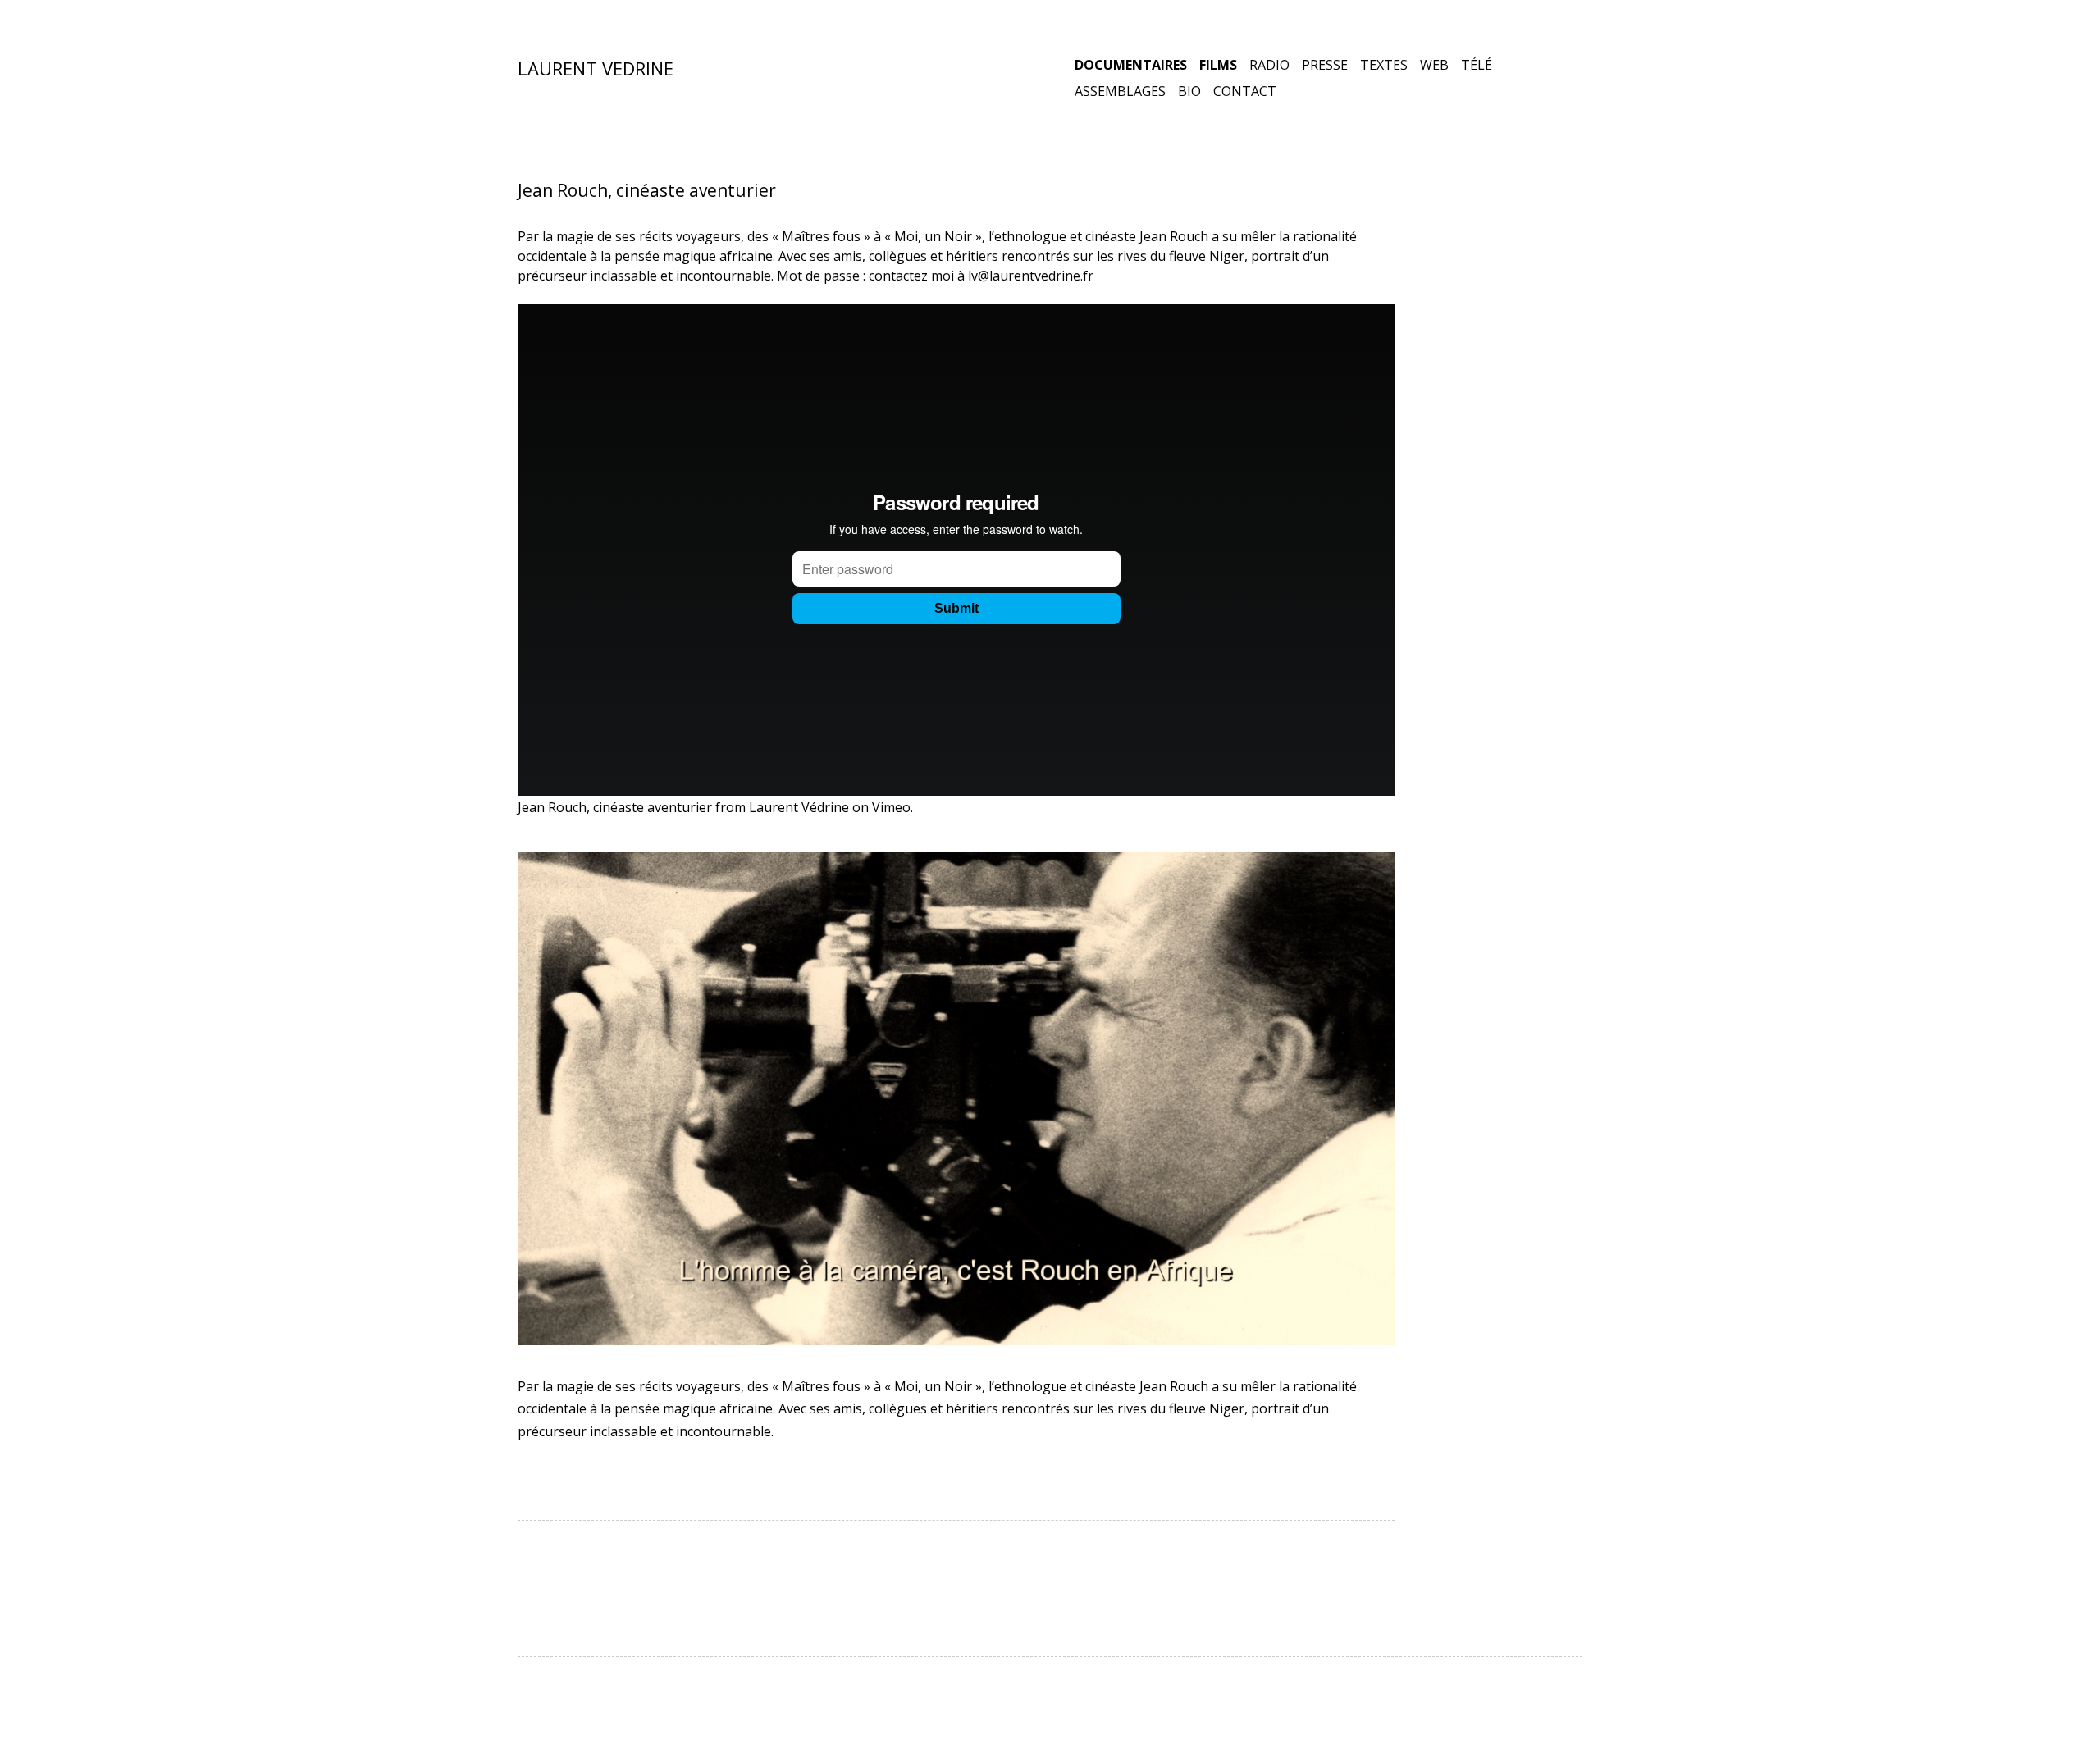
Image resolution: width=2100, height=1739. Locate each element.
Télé (1477, 65)
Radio (1269, 65)
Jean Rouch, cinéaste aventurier (615, 807)
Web (1434, 65)
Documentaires (1131, 65)
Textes (1384, 65)
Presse (1325, 65)
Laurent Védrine (799, 807)
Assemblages (1120, 91)
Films (1218, 65)
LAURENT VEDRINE (596, 68)
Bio (1189, 91)
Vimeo (891, 807)
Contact (1245, 91)
